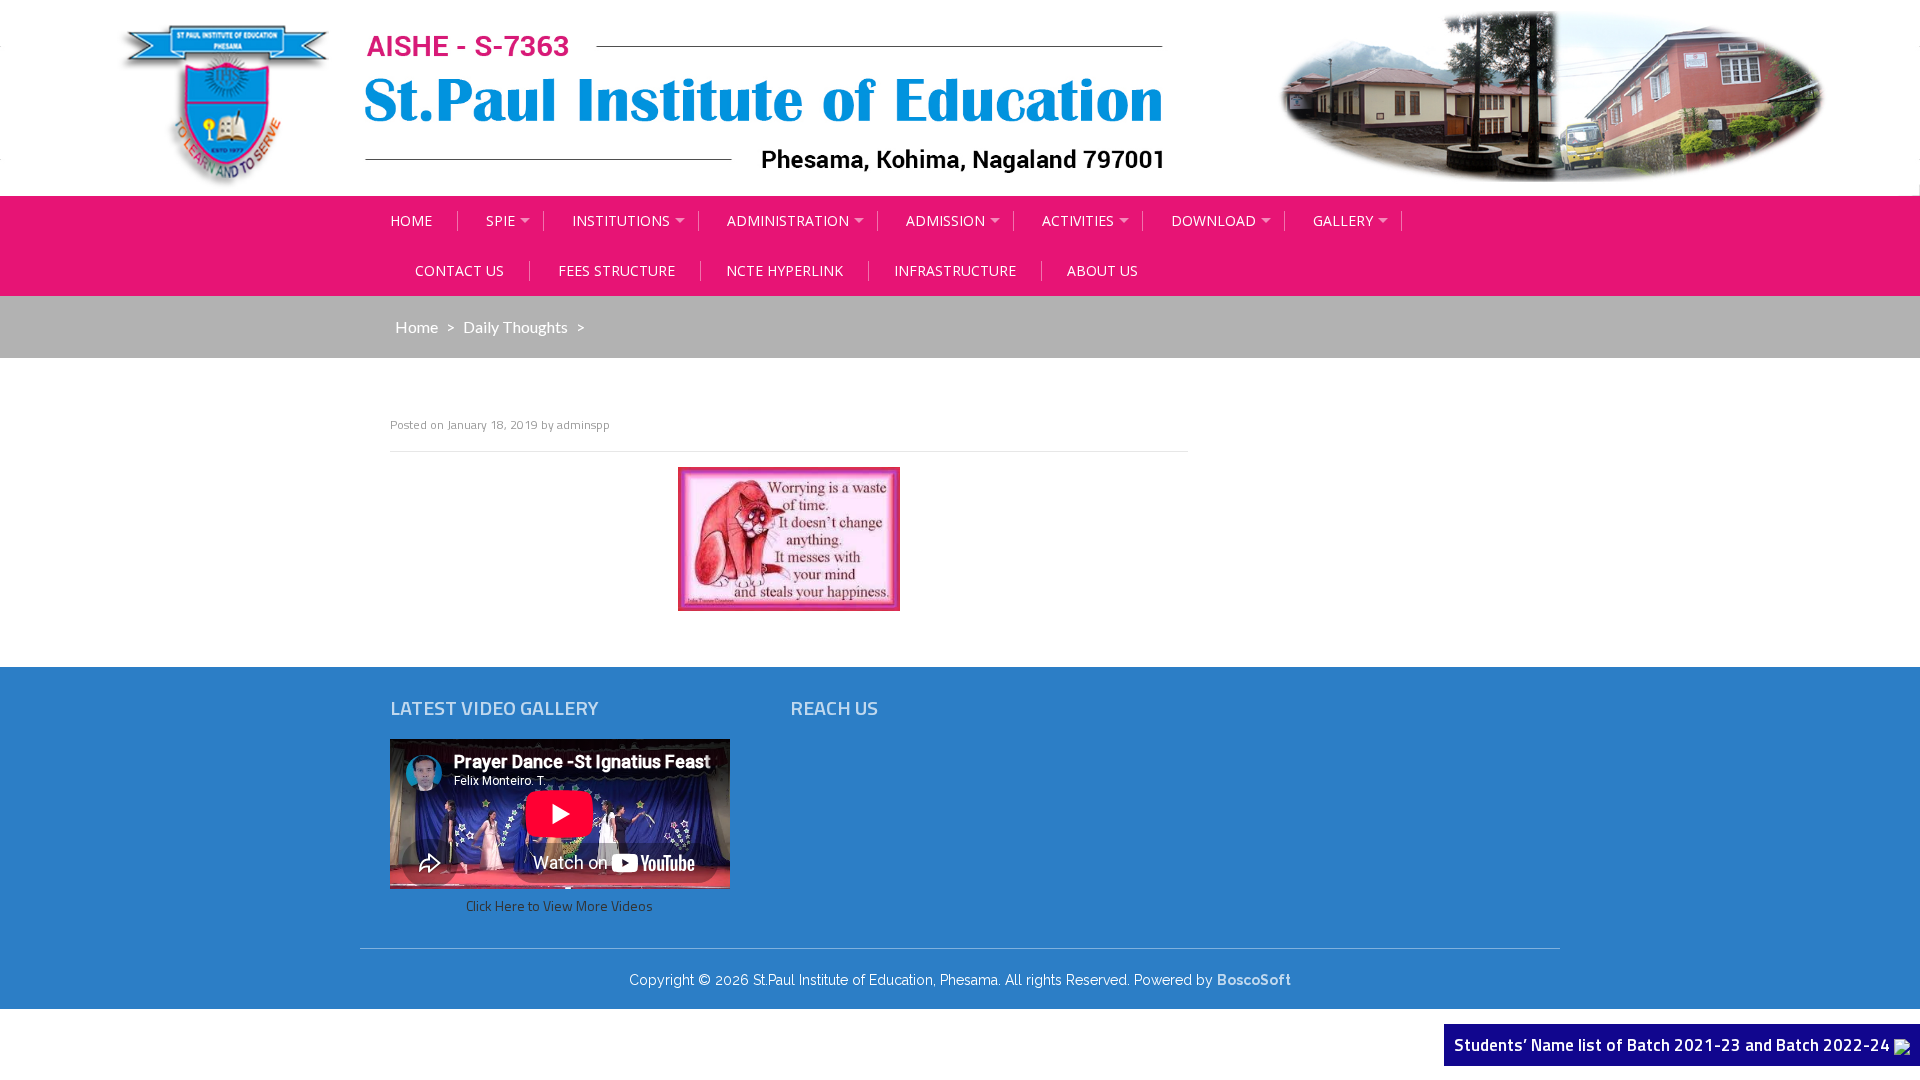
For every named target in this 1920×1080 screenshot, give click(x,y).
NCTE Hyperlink (784, 270)
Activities (1078, 220)
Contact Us (459, 270)
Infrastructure (955, 270)
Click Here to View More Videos (559, 905)
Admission (945, 220)
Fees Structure (616, 270)
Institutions (621, 220)
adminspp (583, 424)
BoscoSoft (1254, 980)
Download (1213, 220)
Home (411, 220)
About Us (1102, 270)
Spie (500, 220)
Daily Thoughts (515, 326)
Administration (788, 220)
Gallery (1343, 220)
